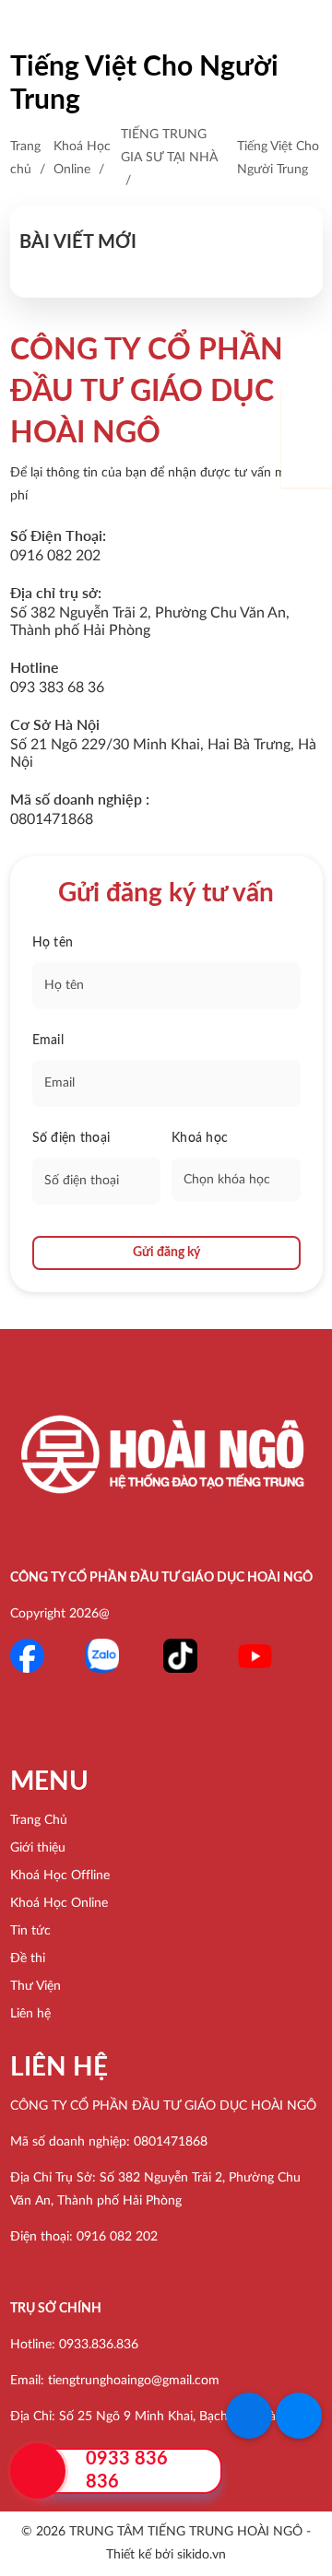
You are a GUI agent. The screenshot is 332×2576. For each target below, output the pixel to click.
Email (48, 1041)
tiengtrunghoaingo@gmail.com (134, 2381)
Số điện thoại (71, 1138)
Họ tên (53, 943)
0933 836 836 (127, 2470)
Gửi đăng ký (166, 1253)
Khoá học (200, 1138)
